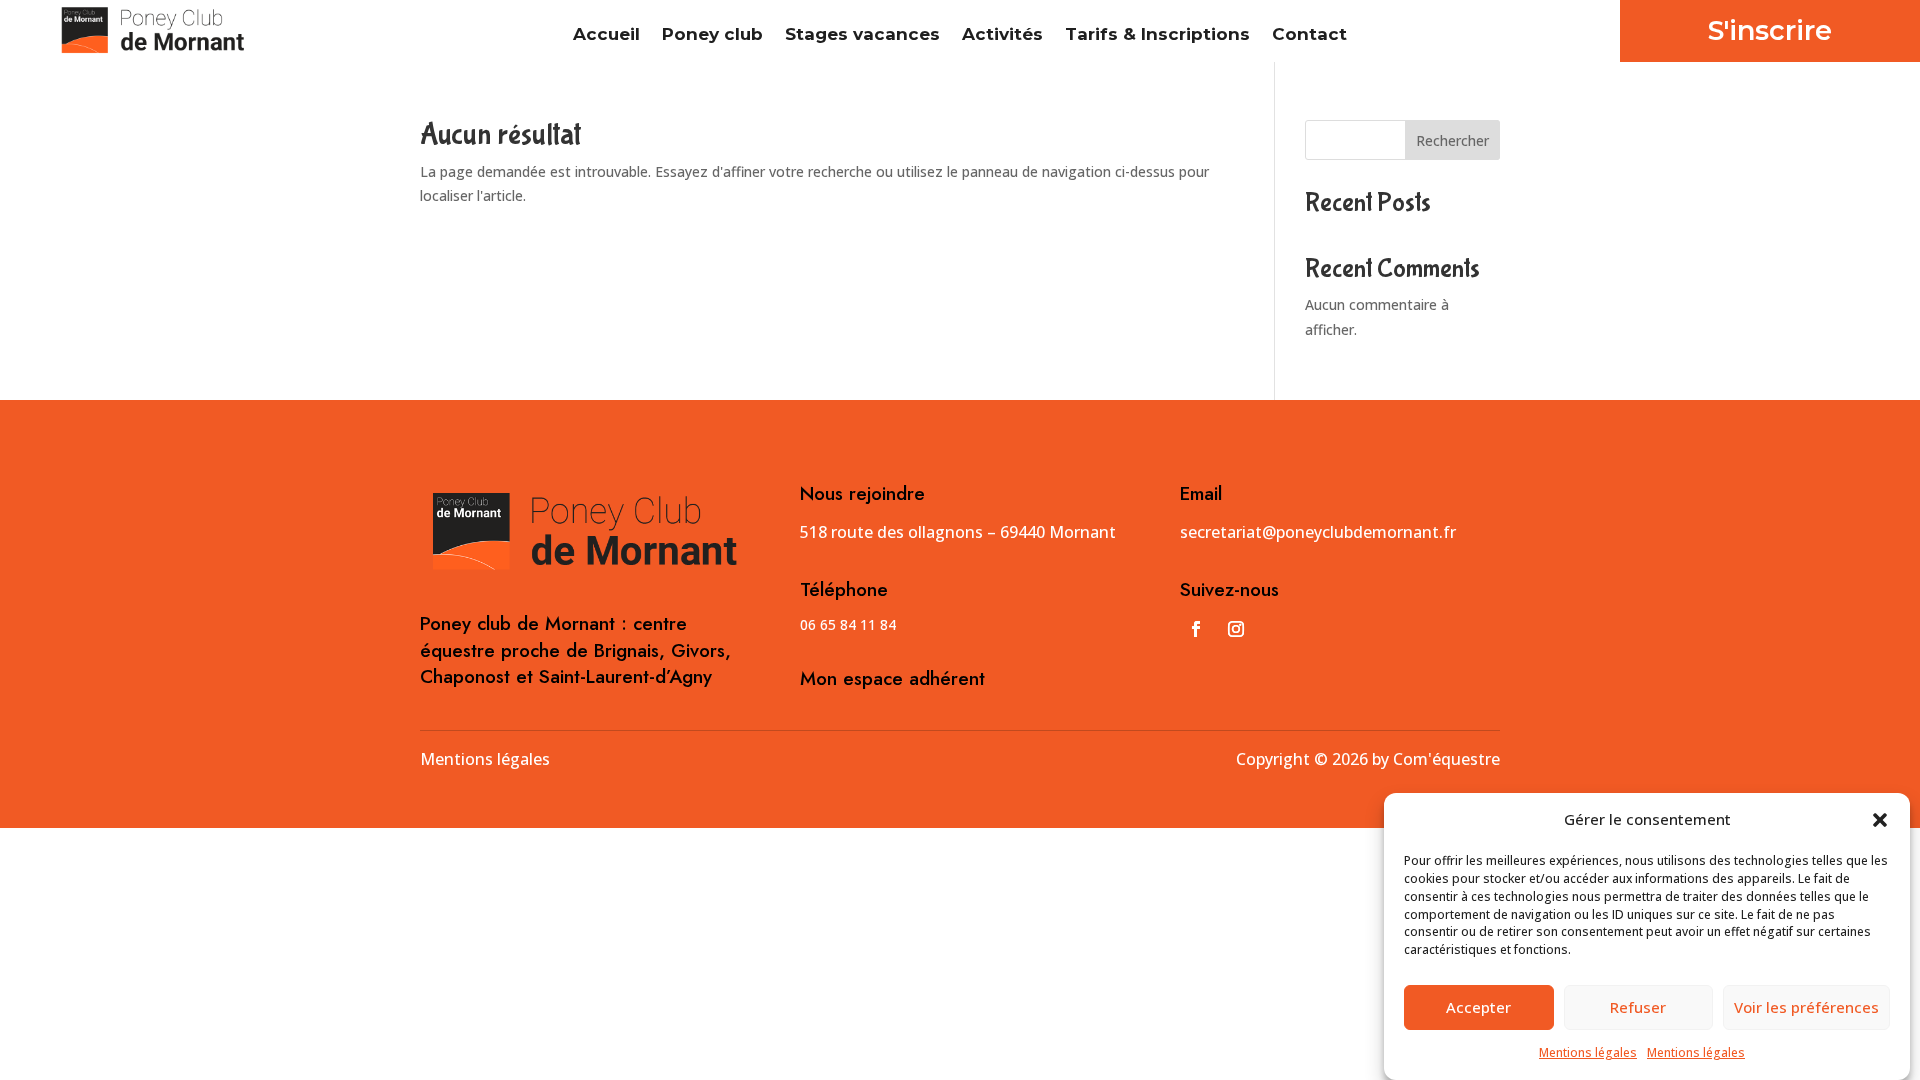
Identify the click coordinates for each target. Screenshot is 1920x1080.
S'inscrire (1770, 30)
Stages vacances (862, 35)
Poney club (712, 35)
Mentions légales (1588, 1052)
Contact (1309, 35)
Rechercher (1452, 140)
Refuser (1638, 1008)
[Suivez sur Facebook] (1196, 629)
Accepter (1478, 1008)
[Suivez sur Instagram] (1236, 629)
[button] (1880, 820)
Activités (1002, 35)
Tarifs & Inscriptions (1157, 35)
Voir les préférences (1806, 1008)
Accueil (606, 35)
